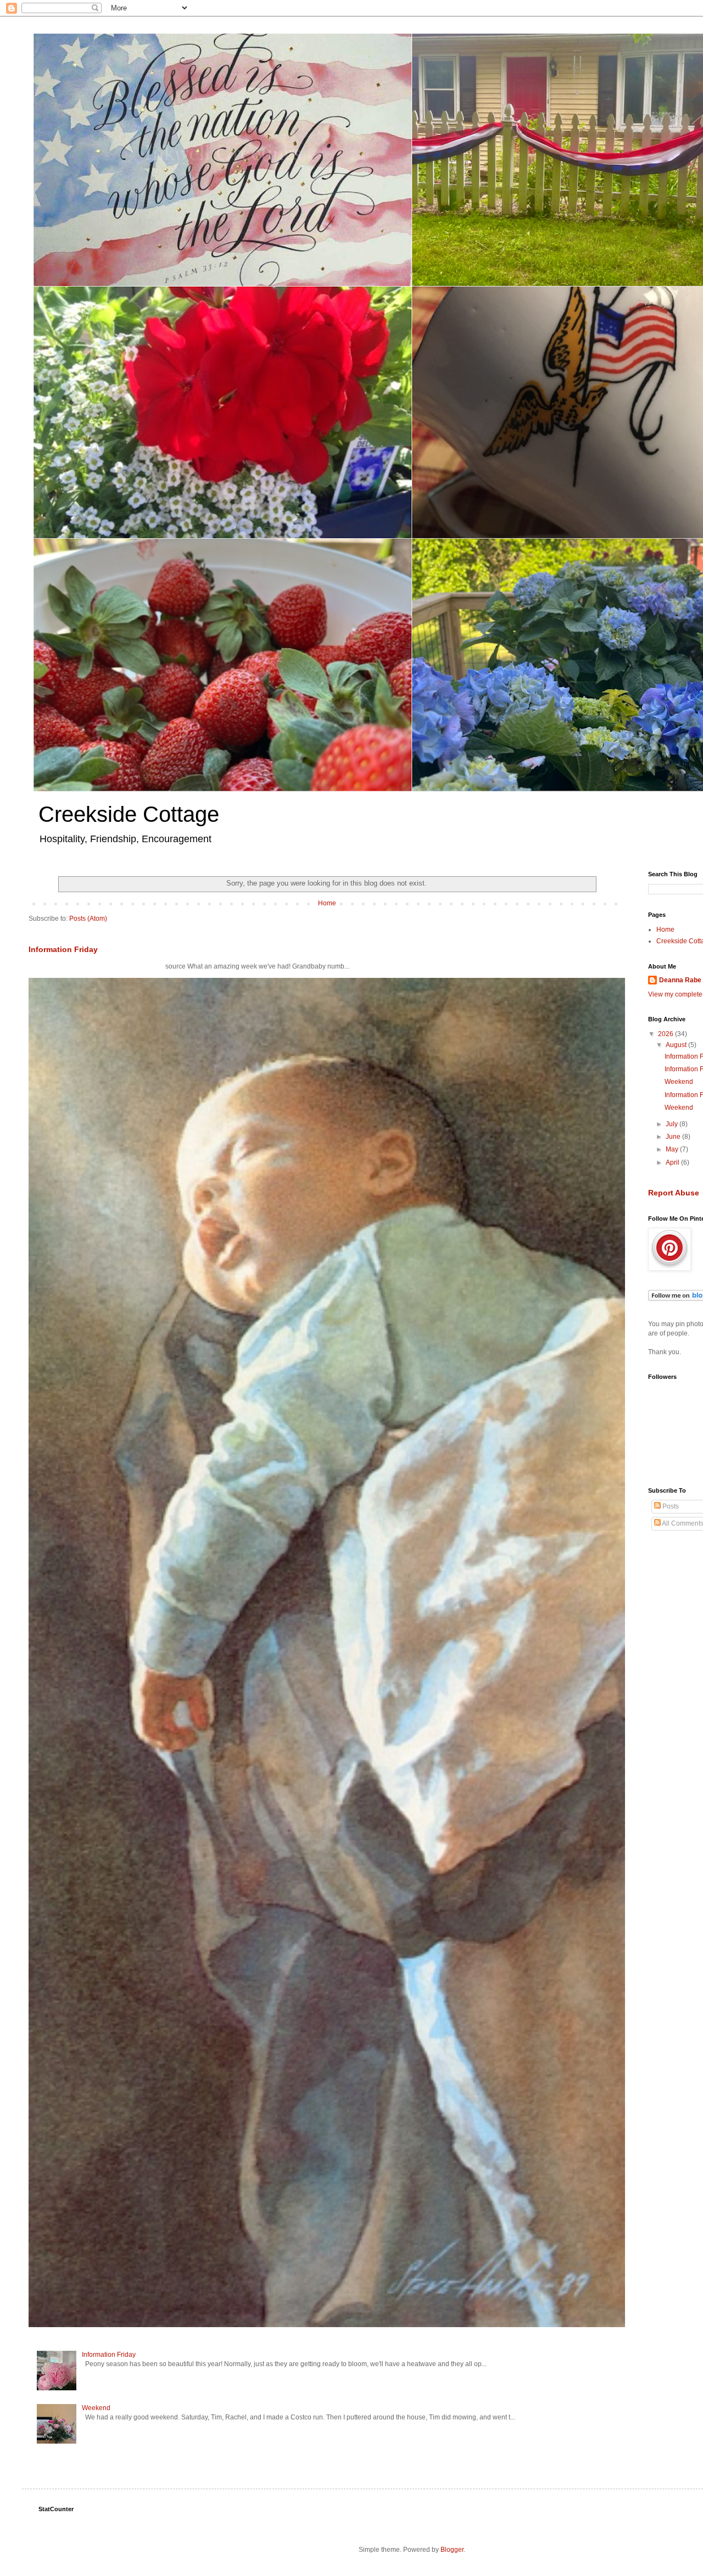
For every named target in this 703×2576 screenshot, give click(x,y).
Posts (670, 1506)
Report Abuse (674, 1193)
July (673, 1124)
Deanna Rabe (680, 980)
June (674, 1137)
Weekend (96, 2408)
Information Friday (63, 949)
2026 (666, 1034)
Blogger (452, 2550)
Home (327, 903)
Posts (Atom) (88, 919)
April (673, 1162)
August (677, 1045)
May (673, 1149)
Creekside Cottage (129, 814)
